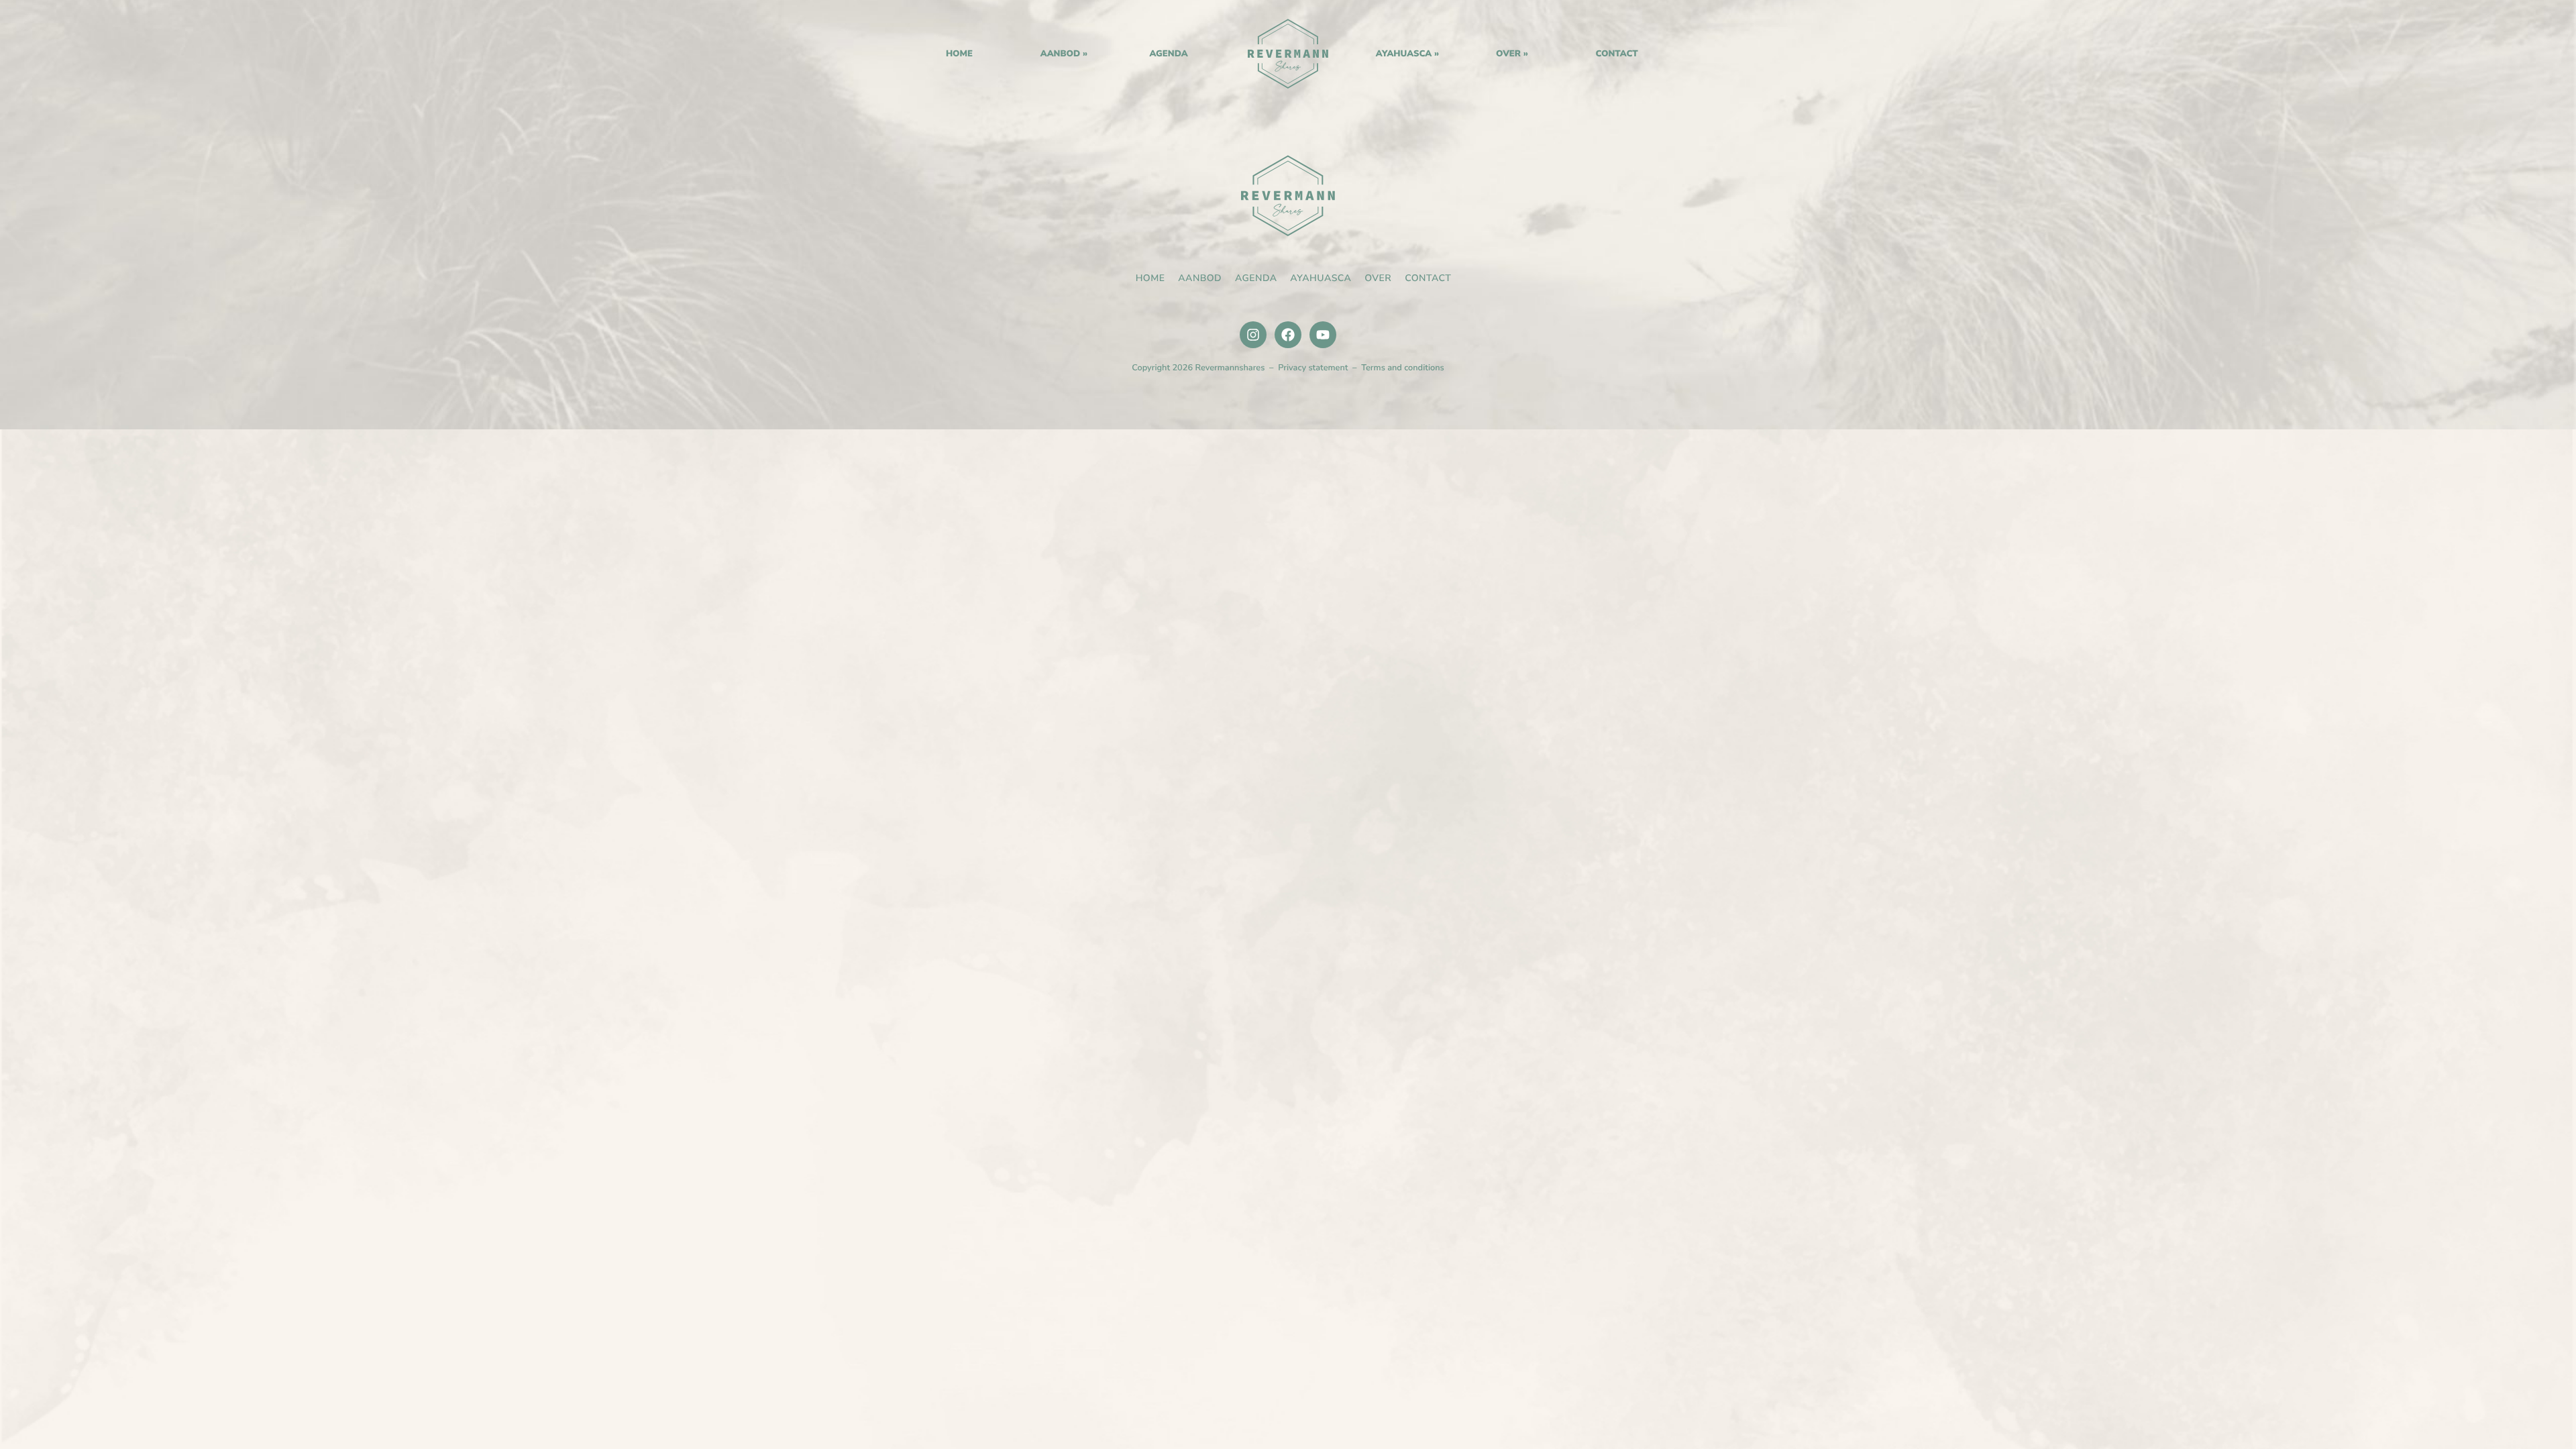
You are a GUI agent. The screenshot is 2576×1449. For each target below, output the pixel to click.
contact (1616, 54)
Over (1508, 54)
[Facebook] (1288, 335)
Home (1288, 54)
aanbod (1061, 54)
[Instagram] (1253, 335)
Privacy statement (1313, 368)
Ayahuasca (1404, 54)
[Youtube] (1323, 335)
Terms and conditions (1403, 368)
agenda (1168, 54)
